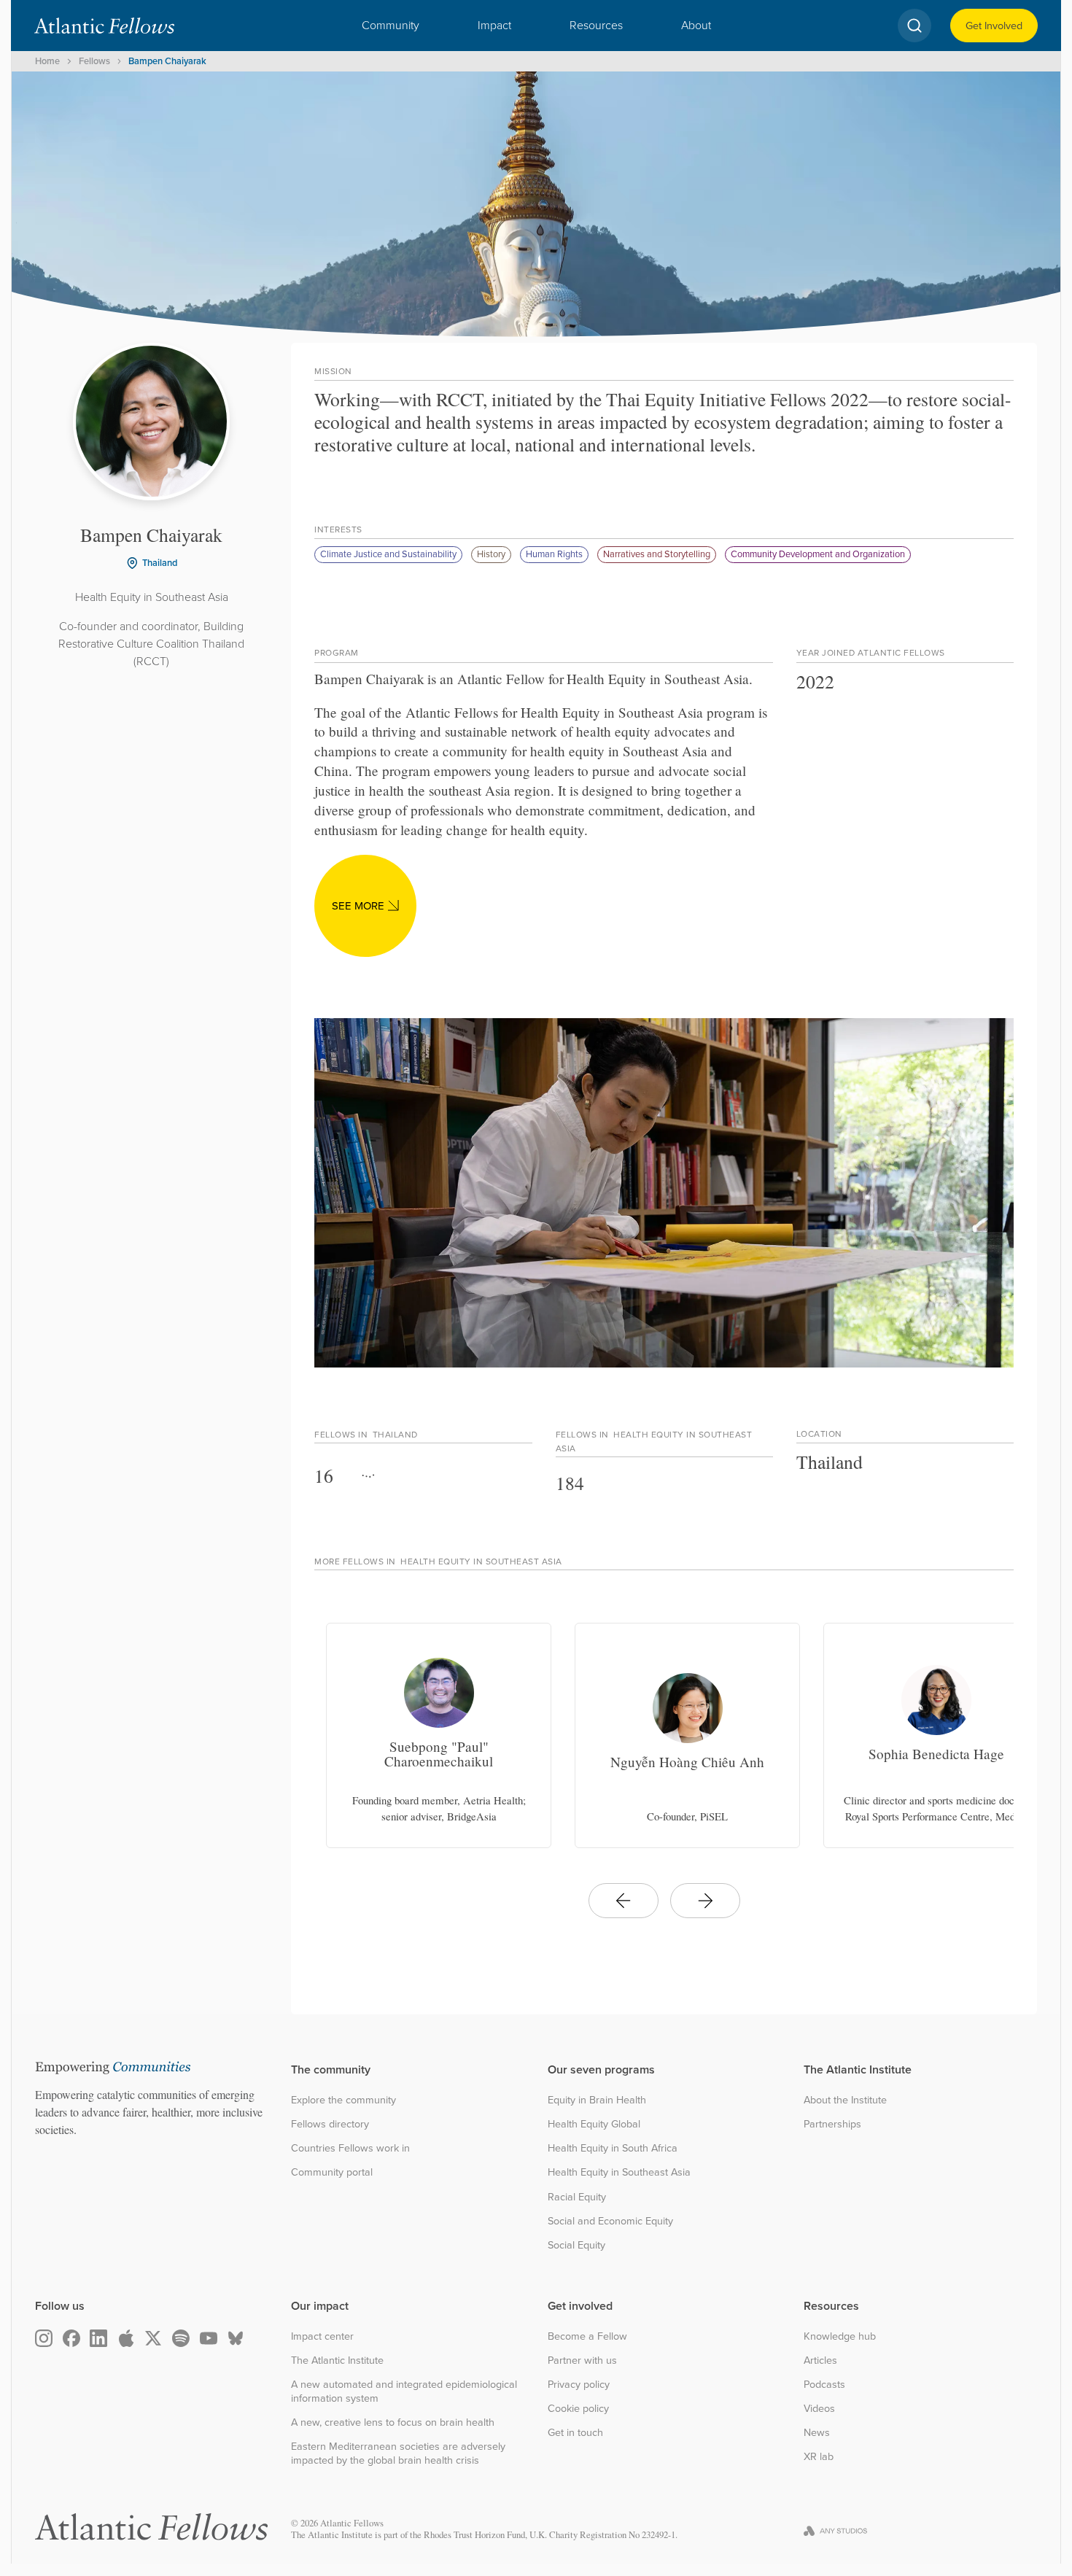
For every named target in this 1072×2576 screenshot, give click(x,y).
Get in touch (575, 2433)
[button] (391, 26)
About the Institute (845, 2100)
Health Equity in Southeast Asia (619, 2172)
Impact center (322, 2336)
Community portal (332, 2172)
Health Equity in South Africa (613, 2148)
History (491, 554)
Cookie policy (578, 2409)
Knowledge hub (840, 2336)
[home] (104, 26)
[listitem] (439, 1735)
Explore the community (343, 2100)
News (817, 2433)
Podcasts (824, 2385)
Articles (820, 2360)
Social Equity (576, 2245)
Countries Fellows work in (350, 2148)
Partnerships (832, 2124)
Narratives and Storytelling (657, 554)
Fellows (94, 61)
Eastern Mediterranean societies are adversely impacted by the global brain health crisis (398, 2453)
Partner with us (582, 2360)
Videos (819, 2409)
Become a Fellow (587, 2336)
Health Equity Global (594, 2124)
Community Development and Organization (818, 554)
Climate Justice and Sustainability (388, 554)
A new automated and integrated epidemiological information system (404, 2391)
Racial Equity (577, 2197)
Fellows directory (330, 2124)
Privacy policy (579, 2385)
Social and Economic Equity (610, 2221)
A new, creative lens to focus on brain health (393, 2422)
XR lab (819, 2457)
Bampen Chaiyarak (167, 61)
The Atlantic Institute (337, 2360)
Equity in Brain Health (597, 2100)
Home (47, 61)
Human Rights (554, 554)
